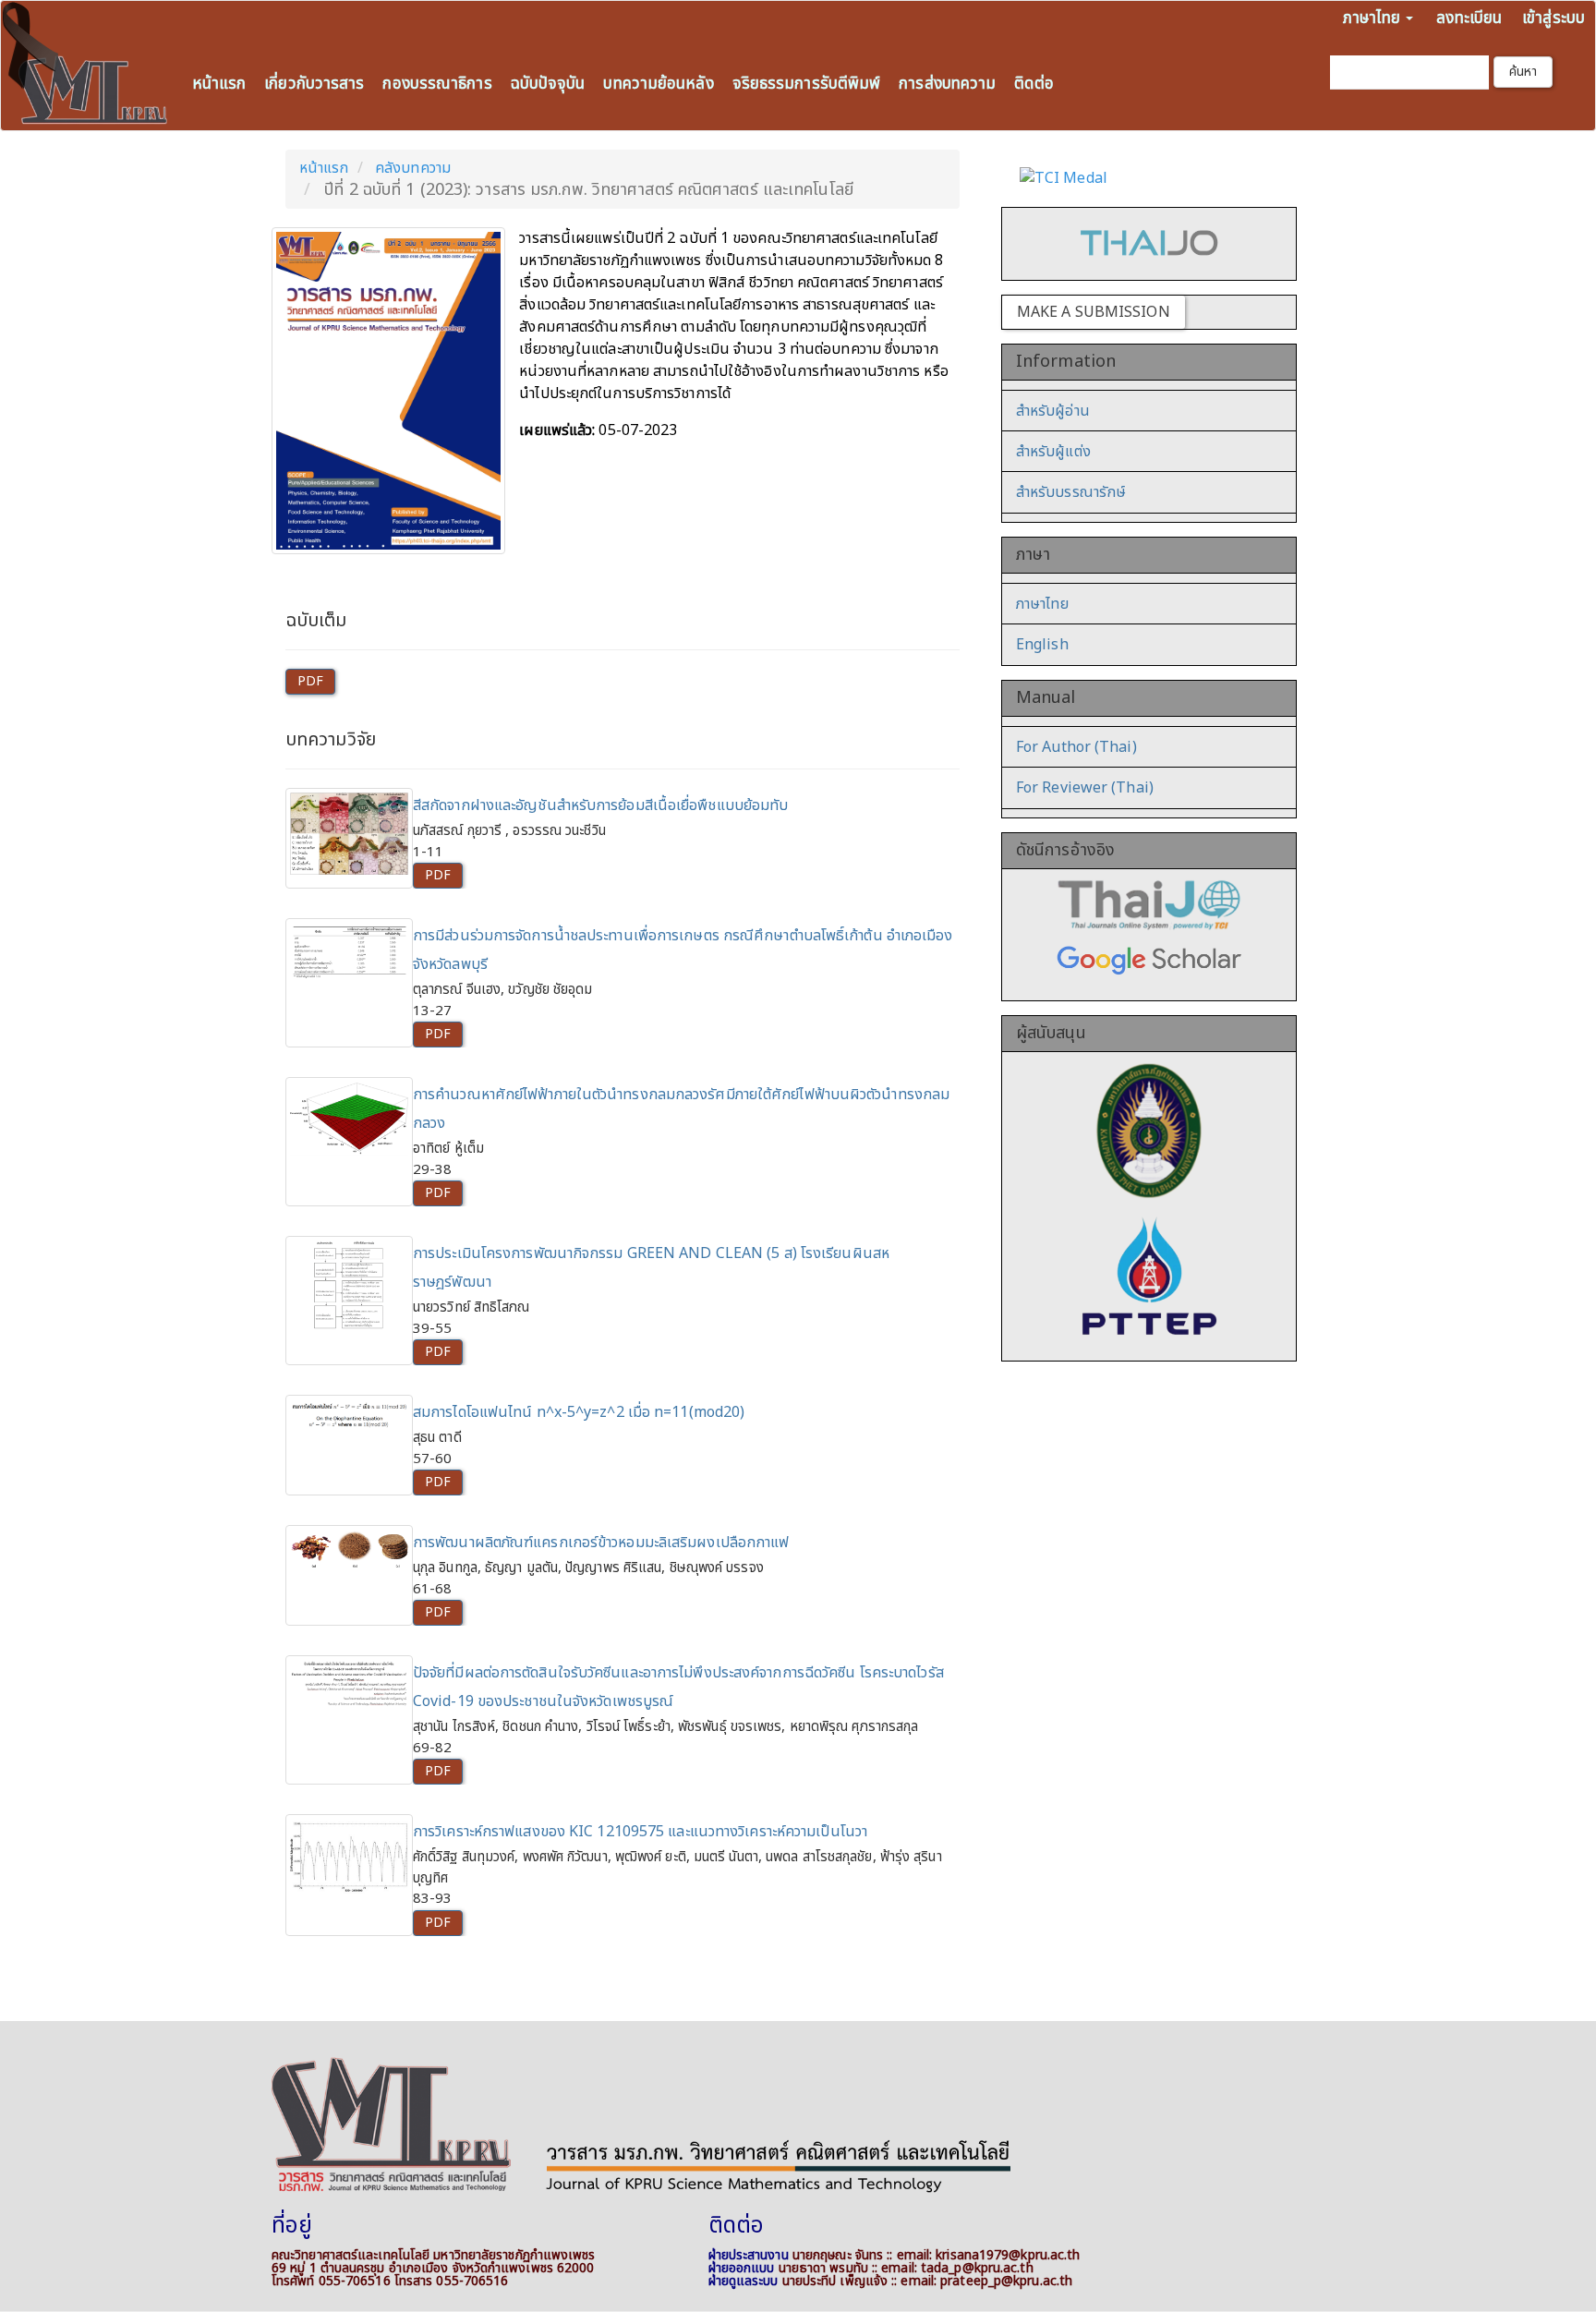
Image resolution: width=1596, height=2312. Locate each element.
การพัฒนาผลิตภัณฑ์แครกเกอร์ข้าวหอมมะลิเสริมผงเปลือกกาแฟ (601, 1543)
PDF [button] (310, 681)
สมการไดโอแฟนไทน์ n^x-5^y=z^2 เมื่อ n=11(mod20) (579, 1412)
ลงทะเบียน (1469, 18)
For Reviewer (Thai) (1085, 788)
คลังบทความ (413, 168)
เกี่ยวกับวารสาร (314, 84)
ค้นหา (1523, 72)
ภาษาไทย (1042, 604)
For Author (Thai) (1076, 747)
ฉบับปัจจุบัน (548, 84)
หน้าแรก (219, 84)
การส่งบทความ (947, 84)
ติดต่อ (1034, 84)
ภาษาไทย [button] (1374, 18)
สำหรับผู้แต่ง (1053, 452)
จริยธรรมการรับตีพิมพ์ (807, 84)
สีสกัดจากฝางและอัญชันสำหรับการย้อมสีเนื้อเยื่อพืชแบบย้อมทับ (600, 805)
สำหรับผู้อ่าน (1053, 411)
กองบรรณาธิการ (437, 84)
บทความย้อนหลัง (658, 84)
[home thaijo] (1149, 243)
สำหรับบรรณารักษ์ (1071, 492)
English (1042, 645)
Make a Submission (1094, 312)
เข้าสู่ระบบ (1554, 18)
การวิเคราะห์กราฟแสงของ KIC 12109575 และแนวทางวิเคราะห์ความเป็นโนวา (640, 1832)
